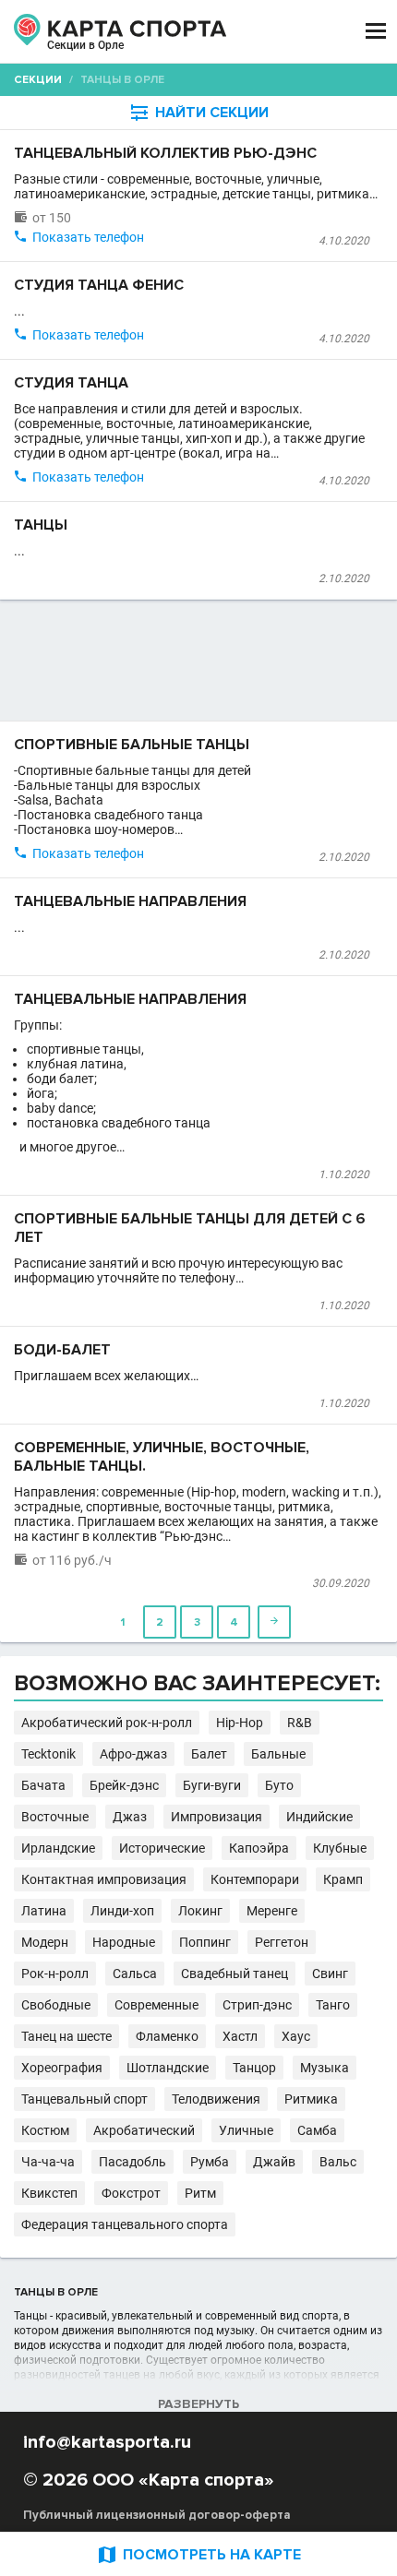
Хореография (62, 2068)
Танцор (254, 2068)
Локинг (200, 1911)
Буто (279, 1785)
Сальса (135, 1974)
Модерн (45, 1942)
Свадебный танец (235, 1974)
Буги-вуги (212, 1785)
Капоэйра (259, 1848)
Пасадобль (132, 2162)
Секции (38, 80)
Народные (124, 1942)
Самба (317, 2130)
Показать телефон (88, 237)
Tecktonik (48, 1754)
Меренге (272, 1911)
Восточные (55, 1817)
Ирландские (58, 1848)
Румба (210, 2162)
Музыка (325, 2068)
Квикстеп (49, 2193)
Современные (156, 2005)
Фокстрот (131, 2193)
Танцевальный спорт (84, 2099)
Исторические (162, 1848)
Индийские (319, 1817)
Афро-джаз (133, 1754)
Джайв (274, 2162)
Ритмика (311, 2099)
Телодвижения (216, 2099)
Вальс (338, 2162)
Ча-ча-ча (48, 2162)
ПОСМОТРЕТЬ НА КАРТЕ (198, 2554)
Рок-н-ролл (55, 1974)
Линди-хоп (122, 1911)
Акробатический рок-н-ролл (107, 1723)
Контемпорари (255, 1879)
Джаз (130, 1817)
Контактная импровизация (104, 1879)
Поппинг (205, 1942)
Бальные (278, 1754)
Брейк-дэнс (124, 1785)
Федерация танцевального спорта (125, 2224)
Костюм (45, 2130)
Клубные (340, 1848)
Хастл (240, 2036)
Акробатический (144, 2130)
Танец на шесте (66, 2036)
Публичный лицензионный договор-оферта (157, 2515)
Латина (44, 1911)
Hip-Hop (240, 1723)
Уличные (246, 2130)
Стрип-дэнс (257, 2005)
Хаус (296, 2036)
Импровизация (217, 1817)
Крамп (343, 1879)
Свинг (330, 1974)
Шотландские (168, 2068)
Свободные (56, 2005)
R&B (300, 1723)
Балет (209, 1754)
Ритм (200, 2193)
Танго (333, 2005)
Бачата (43, 1785)
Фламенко (167, 2036)
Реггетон (282, 1942)
